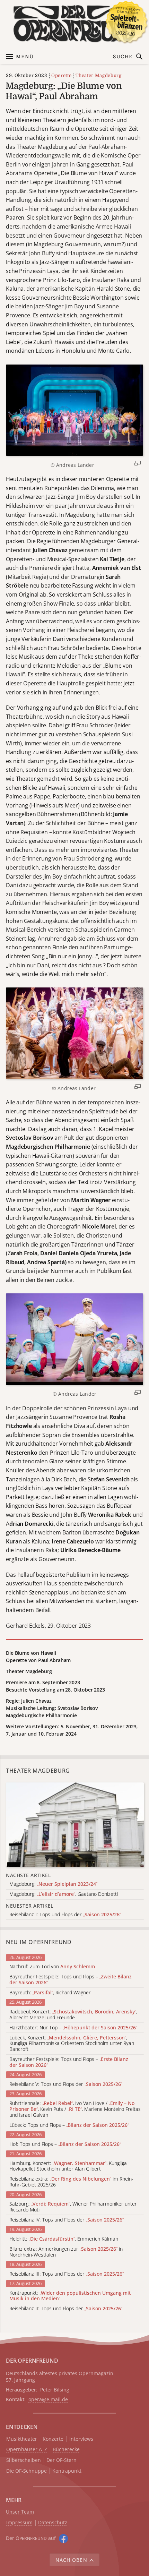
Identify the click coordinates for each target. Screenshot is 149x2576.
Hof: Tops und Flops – (65, 2144)
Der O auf (31, 2538)
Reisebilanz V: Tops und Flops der (66, 2084)
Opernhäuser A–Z (27, 2450)
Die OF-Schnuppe (27, 2471)
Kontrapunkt (67, 2471)
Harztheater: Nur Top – (73, 2028)
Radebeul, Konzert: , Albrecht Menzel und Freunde (73, 2015)
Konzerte (53, 2439)
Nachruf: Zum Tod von (52, 1967)
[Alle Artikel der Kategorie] (75, 1825)
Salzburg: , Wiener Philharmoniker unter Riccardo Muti (73, 2207)
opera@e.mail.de (48, 2399)
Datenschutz (53, 2523)
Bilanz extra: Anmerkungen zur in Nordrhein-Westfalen (66, 2252)
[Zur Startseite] (74, 24)
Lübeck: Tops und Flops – (69, 2125)
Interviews (81, 2439)
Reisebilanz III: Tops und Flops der (67, 2274)
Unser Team (20, 2512)
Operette (61, 75)
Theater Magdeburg (98, 75)
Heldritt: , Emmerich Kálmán (64, 2239)
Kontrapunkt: (70, 2296)
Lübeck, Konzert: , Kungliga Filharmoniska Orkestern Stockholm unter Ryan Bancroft (72, 2044)
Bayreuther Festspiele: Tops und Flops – (71, 1980)
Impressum (19, 2523)
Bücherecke (66, 2450)
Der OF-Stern (62, 2460)
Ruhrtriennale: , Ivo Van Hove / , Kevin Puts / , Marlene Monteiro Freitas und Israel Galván (75, 2109)
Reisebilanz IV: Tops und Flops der (67, 2220)
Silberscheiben (24, 2460)
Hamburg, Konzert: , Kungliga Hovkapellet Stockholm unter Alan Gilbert (68, 2166)
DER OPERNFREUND (32, 2361)
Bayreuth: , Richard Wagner (50, 1993)
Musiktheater (22, 2439)
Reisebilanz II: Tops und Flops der (66, 2309)
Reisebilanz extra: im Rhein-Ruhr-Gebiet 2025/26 (71, 2182)
